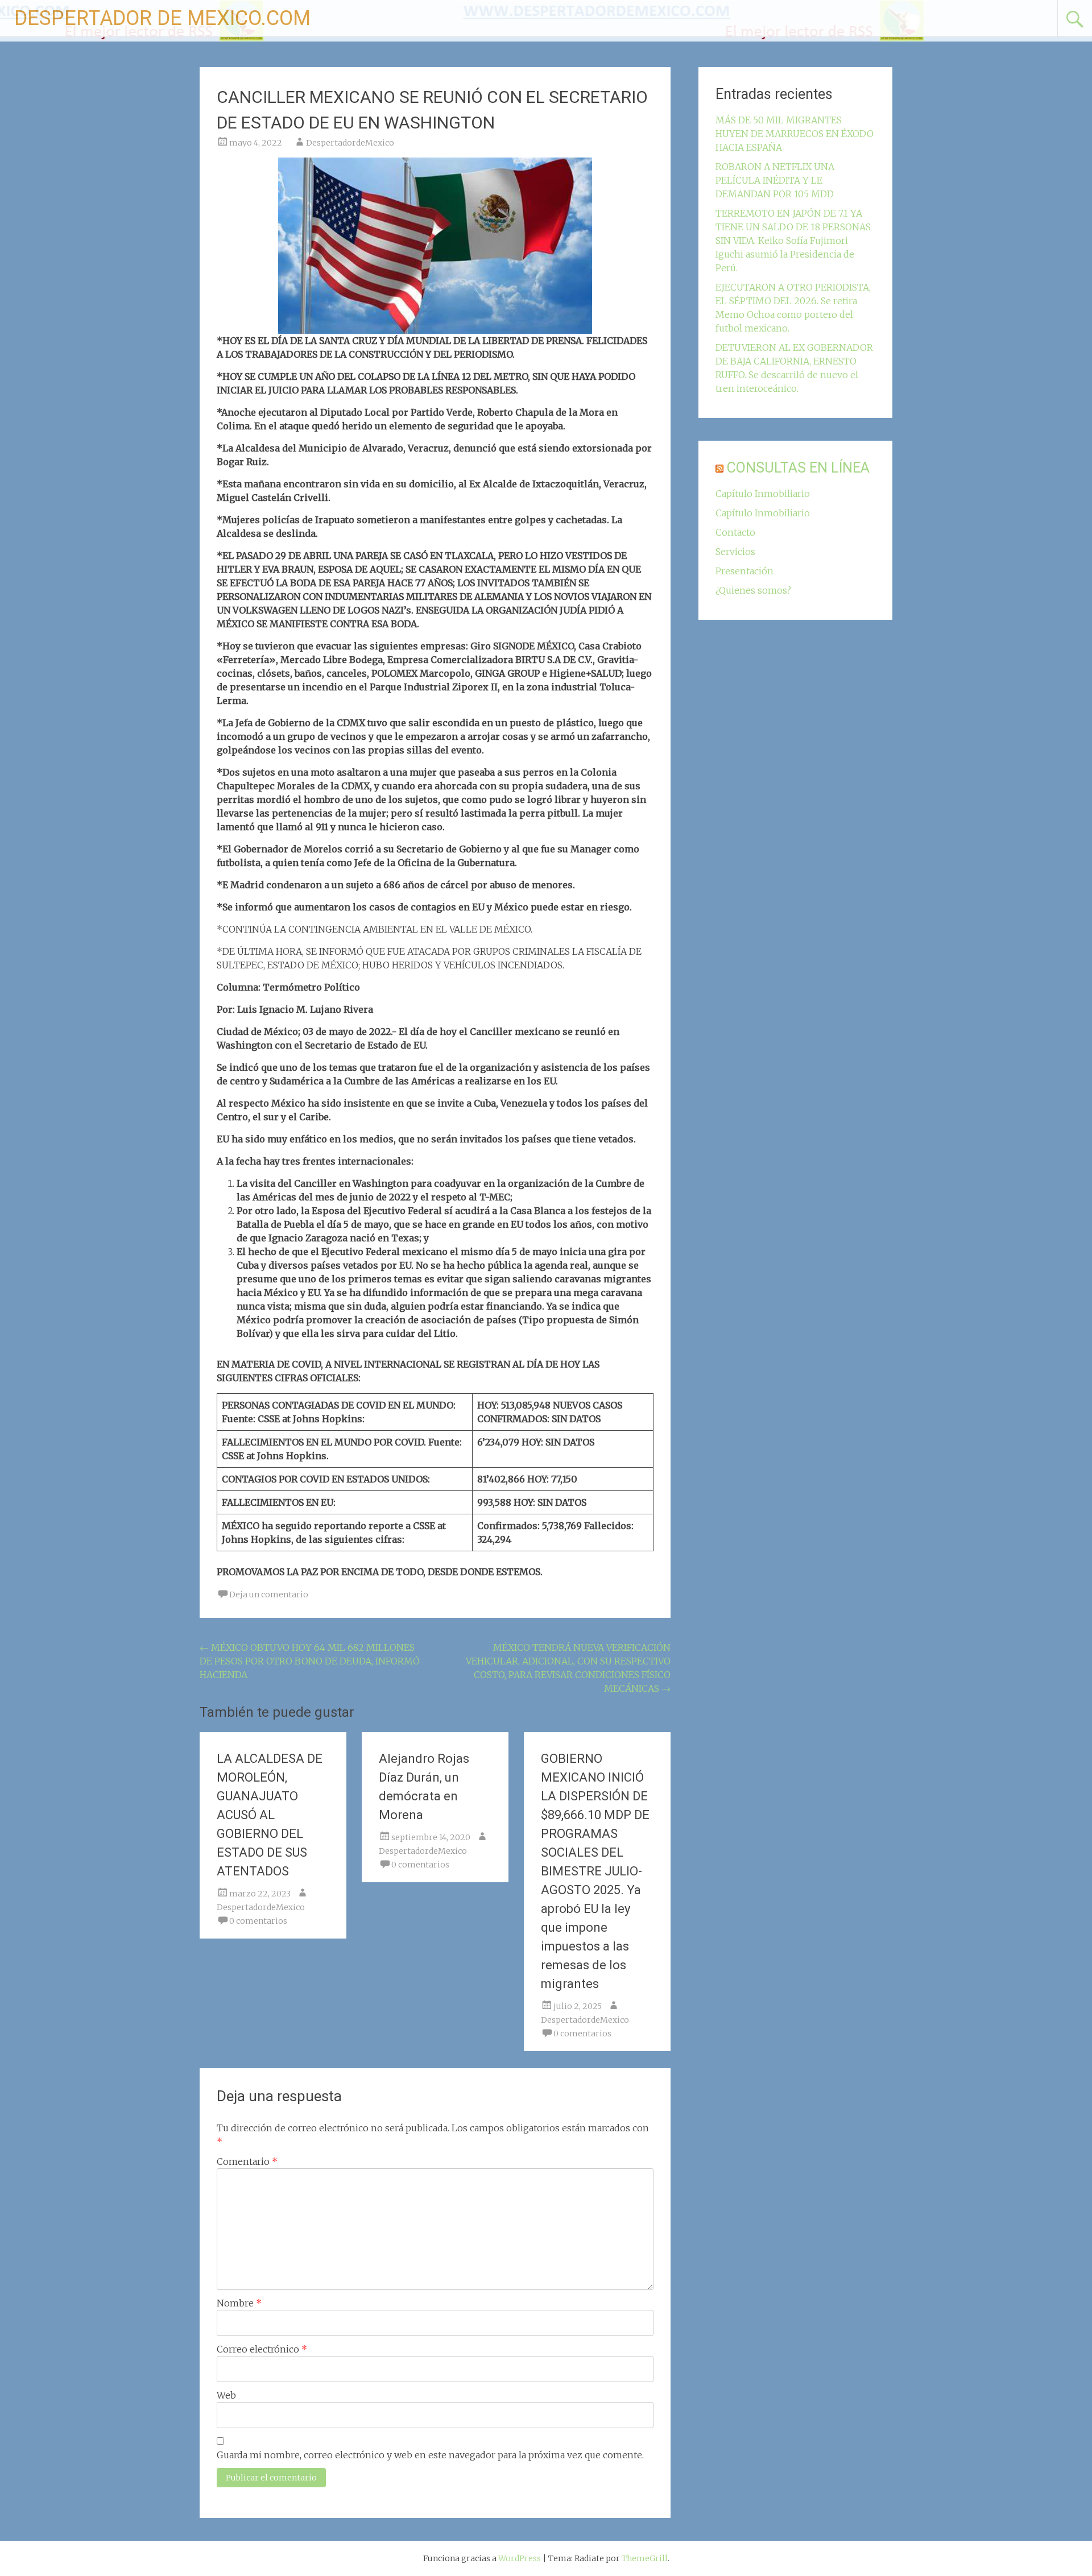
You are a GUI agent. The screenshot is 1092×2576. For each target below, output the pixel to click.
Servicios (735, 552)
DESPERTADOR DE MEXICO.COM (162, 18)
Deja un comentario (269, 1595)
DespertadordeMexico (350, 143)
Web (226, 2395)
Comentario (247, 2161)
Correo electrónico (262, 2349)
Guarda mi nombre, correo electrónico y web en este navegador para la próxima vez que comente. (430, 2455)
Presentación (744, 571)
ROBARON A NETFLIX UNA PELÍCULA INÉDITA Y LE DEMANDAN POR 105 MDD (775, 180)
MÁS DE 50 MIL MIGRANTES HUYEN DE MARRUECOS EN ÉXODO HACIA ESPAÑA (795, 134)
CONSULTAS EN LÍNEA (798, 468)
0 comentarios (258, 1921)
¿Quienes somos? (753, 590)
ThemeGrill (645, 2558)
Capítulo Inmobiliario (763, 494)
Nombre (239, 2303)
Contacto (735, 532)
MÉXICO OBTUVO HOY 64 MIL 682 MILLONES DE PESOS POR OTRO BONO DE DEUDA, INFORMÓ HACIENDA (310, 1661)
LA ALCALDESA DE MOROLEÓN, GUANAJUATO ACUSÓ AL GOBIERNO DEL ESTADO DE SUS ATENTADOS (270, 1815)
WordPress (520, 2558)
